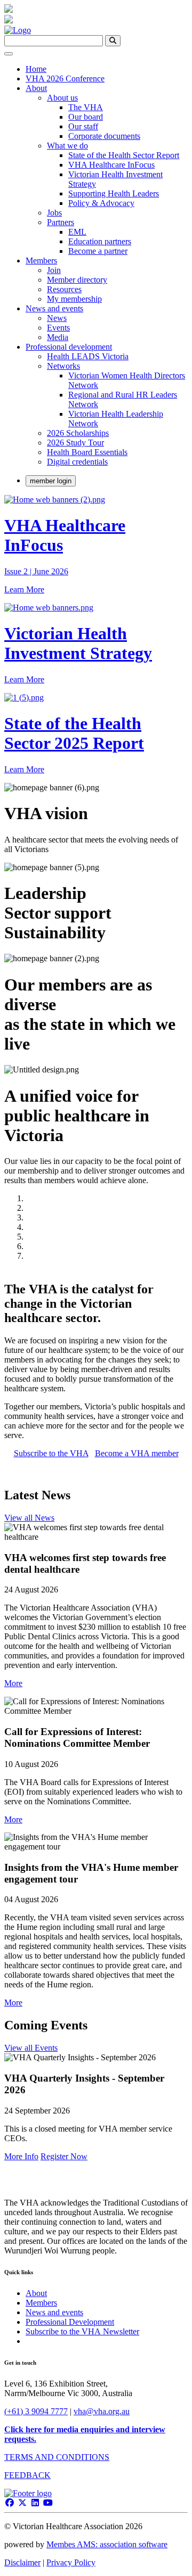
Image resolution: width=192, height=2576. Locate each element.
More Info (21, 2156)
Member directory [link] (77, 280)
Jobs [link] (54, 213)
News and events (54, 2312)
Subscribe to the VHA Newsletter (82, 2331)
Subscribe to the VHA (51, 1453)
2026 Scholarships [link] (78, 433)
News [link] (57, 318)
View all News (29, 1518)
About (36, 2293)
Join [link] (54, 270)
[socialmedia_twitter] (22, 2503)
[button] (13, 1683)
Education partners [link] (100, 241)
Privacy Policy (71, 2562)
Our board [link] (86, 117)
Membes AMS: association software (107, 2544)
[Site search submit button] (113, 41)
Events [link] (58, 328)
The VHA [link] (86, 107)
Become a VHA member (137, 1453)
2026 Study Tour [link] (75, 443)
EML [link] (77, 232)
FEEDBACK (27, 2475)
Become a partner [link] (98, 251)
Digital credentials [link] (77, 462)
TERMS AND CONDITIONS (57, 2457)
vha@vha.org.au (102, 2411)
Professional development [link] (69, 347)
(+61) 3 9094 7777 (36, 2411)
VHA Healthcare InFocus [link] (111, 165)
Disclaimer (22, 2562)
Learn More (24, 589)
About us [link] (62, 98)
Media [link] (58, 337)
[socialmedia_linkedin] (35, 2503)
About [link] (36, 88)
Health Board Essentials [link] (87, 452)
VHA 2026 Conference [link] (65, 79)
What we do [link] (67, 146)
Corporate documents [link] (104, 136)
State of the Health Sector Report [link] (124, 155)
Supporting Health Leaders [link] (114, 193)
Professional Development (70, 2322)
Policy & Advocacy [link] (101, 203)
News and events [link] (54, 308)
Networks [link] (63, 366)
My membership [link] (74, 299)
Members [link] (41, 261)
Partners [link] (61, 222)
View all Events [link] (31, 2048)
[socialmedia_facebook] (10, 2503)
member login (51, 481)
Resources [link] (64, 289)
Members (41, 2303)
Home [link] (36, 69)
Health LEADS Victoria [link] (88, 356)
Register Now (64, 2156)
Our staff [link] (83, 126)
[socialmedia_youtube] (48, 2503)
